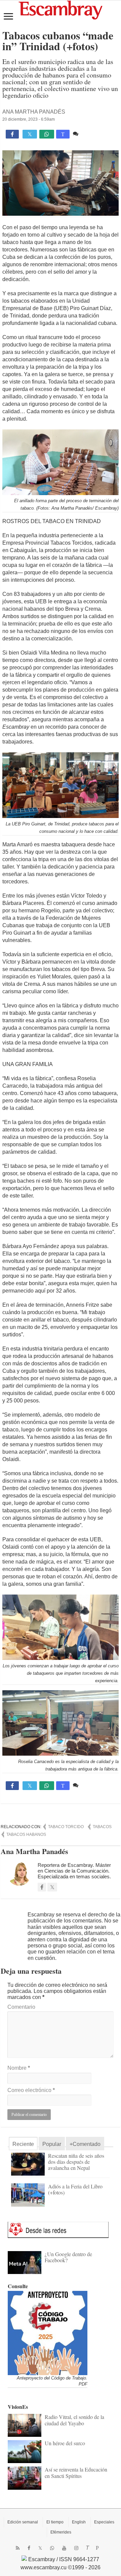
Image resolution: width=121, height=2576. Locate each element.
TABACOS (102, 1827)
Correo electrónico (31, 2090)
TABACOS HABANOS (26, 1835)
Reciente (23, 2144)
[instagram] (76, 2548)
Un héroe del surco (65, 2443)
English (79, 2522)
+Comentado (85, 2144)
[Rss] (18, 2548)
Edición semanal (23, 2522)
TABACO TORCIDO (66, 1827)
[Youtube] (64, 2548)
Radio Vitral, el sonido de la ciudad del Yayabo (74, 2420)
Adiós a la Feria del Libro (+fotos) (75, 2189)
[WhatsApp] (52, 2548)
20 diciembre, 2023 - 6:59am (29, 119)
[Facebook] (29, 2548)
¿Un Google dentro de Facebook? (68, 2257)
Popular (52, 2144)
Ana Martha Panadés (34, 112)
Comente (91, 134)
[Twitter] (40, 2548)
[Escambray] (61, 10)
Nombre (19, 2068)
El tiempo (55, 2522)
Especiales (104, 2522)
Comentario (21, 2007)
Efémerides (61, 2532)
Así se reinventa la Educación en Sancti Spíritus (76, 2472)
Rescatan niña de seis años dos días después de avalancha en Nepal (76, 2162)
